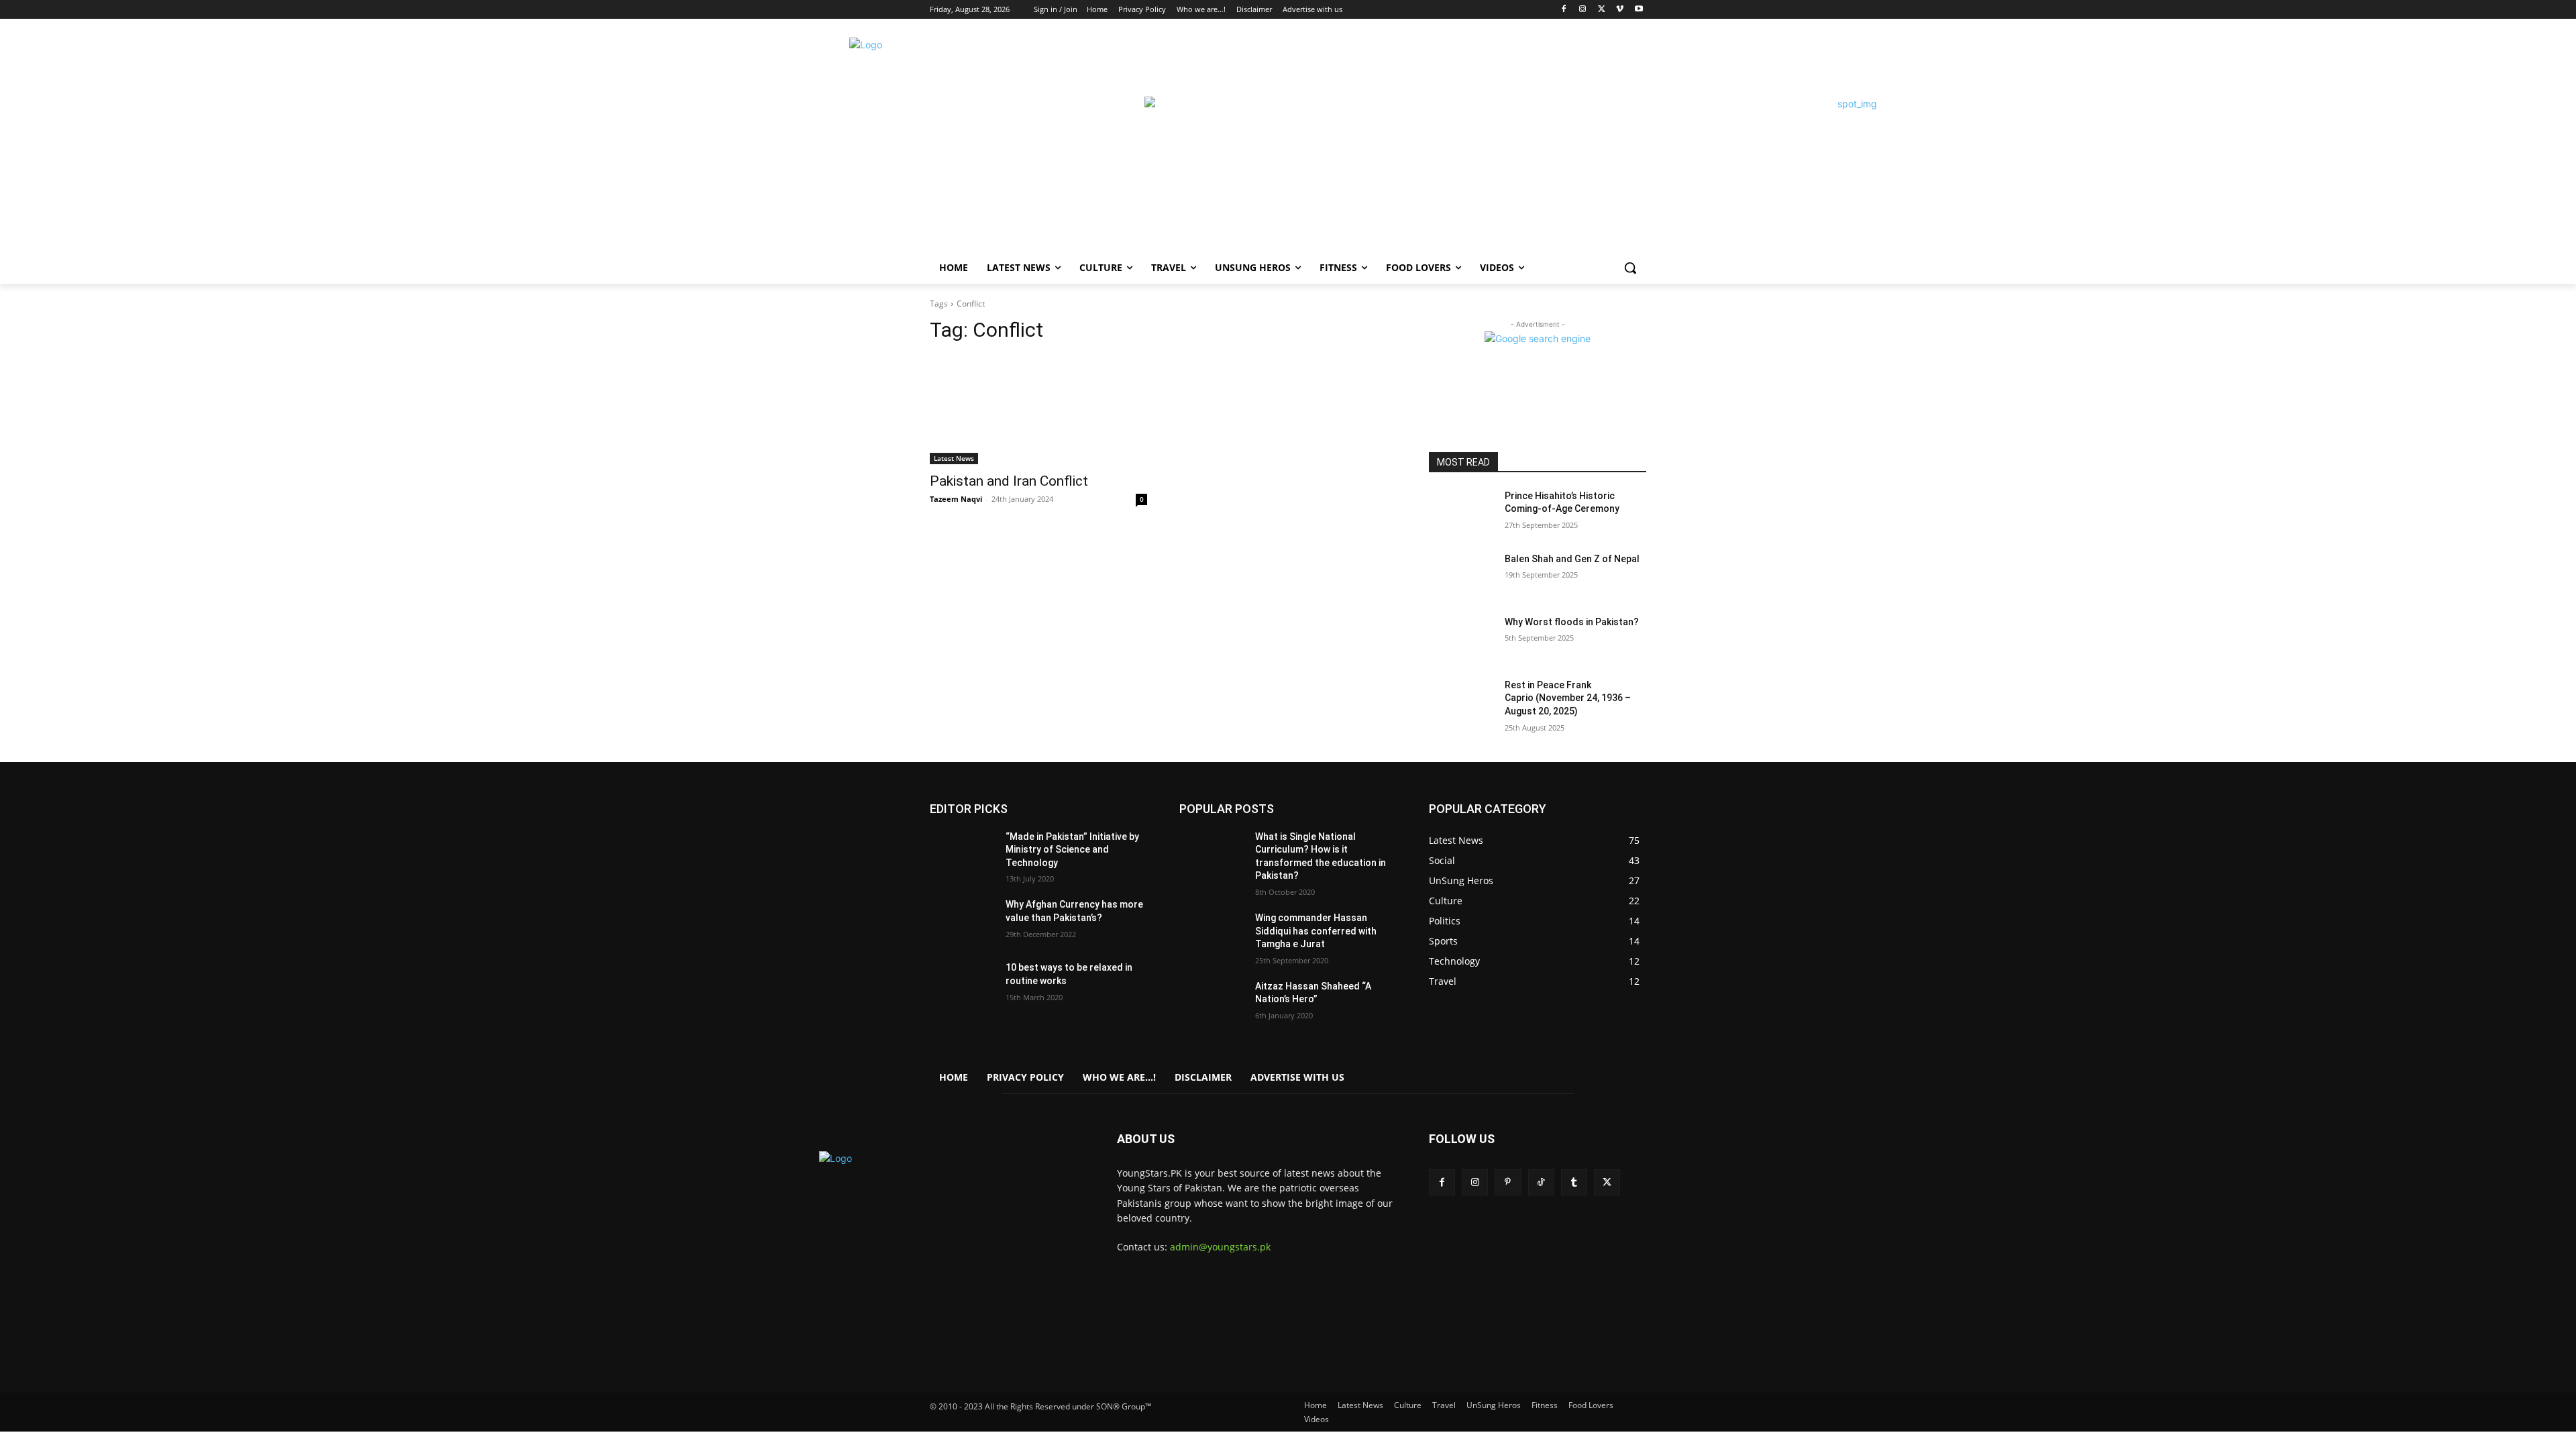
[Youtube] (1639, 10)
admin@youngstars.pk (1220, 1247)
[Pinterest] (1508, 1182)
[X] (1602, 10)
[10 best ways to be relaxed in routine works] (962, 984)
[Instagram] (1583, 10)
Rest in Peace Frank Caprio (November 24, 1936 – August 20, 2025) (1568, 698)
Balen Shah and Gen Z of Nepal (1572, 559)
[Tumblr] (1574, 1182)
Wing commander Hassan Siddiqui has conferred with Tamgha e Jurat (1316, 931)
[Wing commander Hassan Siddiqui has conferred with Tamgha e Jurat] (1212, 934)
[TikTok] (1541, 1182)
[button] (1630, 268)
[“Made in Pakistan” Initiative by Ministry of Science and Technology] (962, 853)
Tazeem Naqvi (956, 499)
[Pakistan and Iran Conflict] (1038, 410)
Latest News (954, 458)
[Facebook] (1564, 10)
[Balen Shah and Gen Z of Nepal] (1461, 576)
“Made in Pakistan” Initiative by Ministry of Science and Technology (1072, 850)
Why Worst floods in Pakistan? (1572, 622)
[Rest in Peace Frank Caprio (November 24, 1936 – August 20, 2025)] (1461, 702)
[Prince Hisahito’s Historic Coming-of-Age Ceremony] (1461, 513)
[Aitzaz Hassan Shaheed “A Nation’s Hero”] (1212, 1003)
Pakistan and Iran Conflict (1009, 481)
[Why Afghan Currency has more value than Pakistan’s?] (962, 921)
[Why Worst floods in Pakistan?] (1461, 639)
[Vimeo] (1620, 10)
